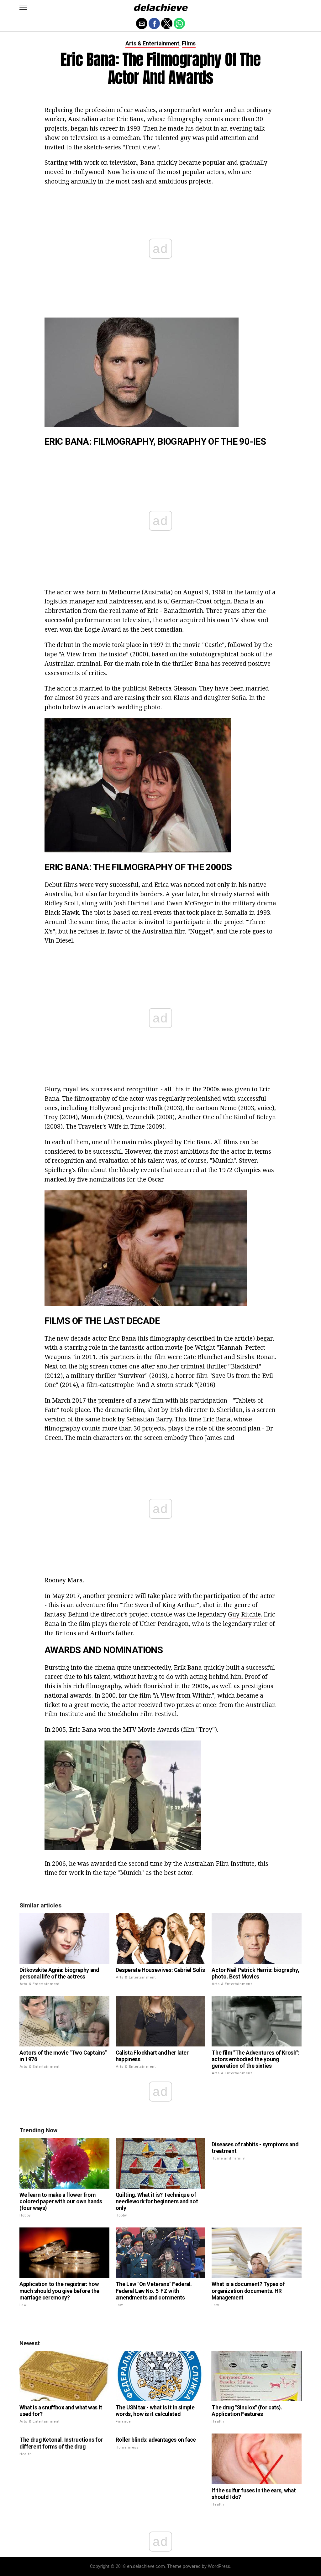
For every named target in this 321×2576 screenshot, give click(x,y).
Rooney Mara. (64, 1580)
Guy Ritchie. (245, 1614)
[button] (23, 8)
